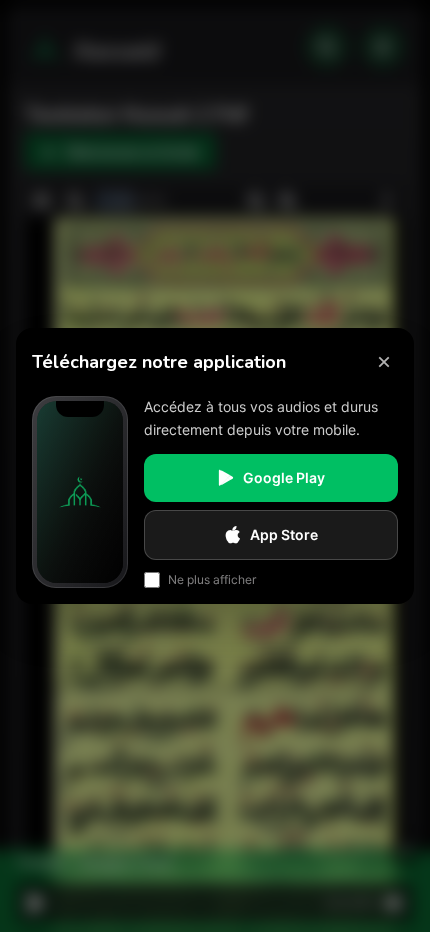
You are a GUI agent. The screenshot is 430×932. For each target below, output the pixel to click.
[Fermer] (384, 362)
